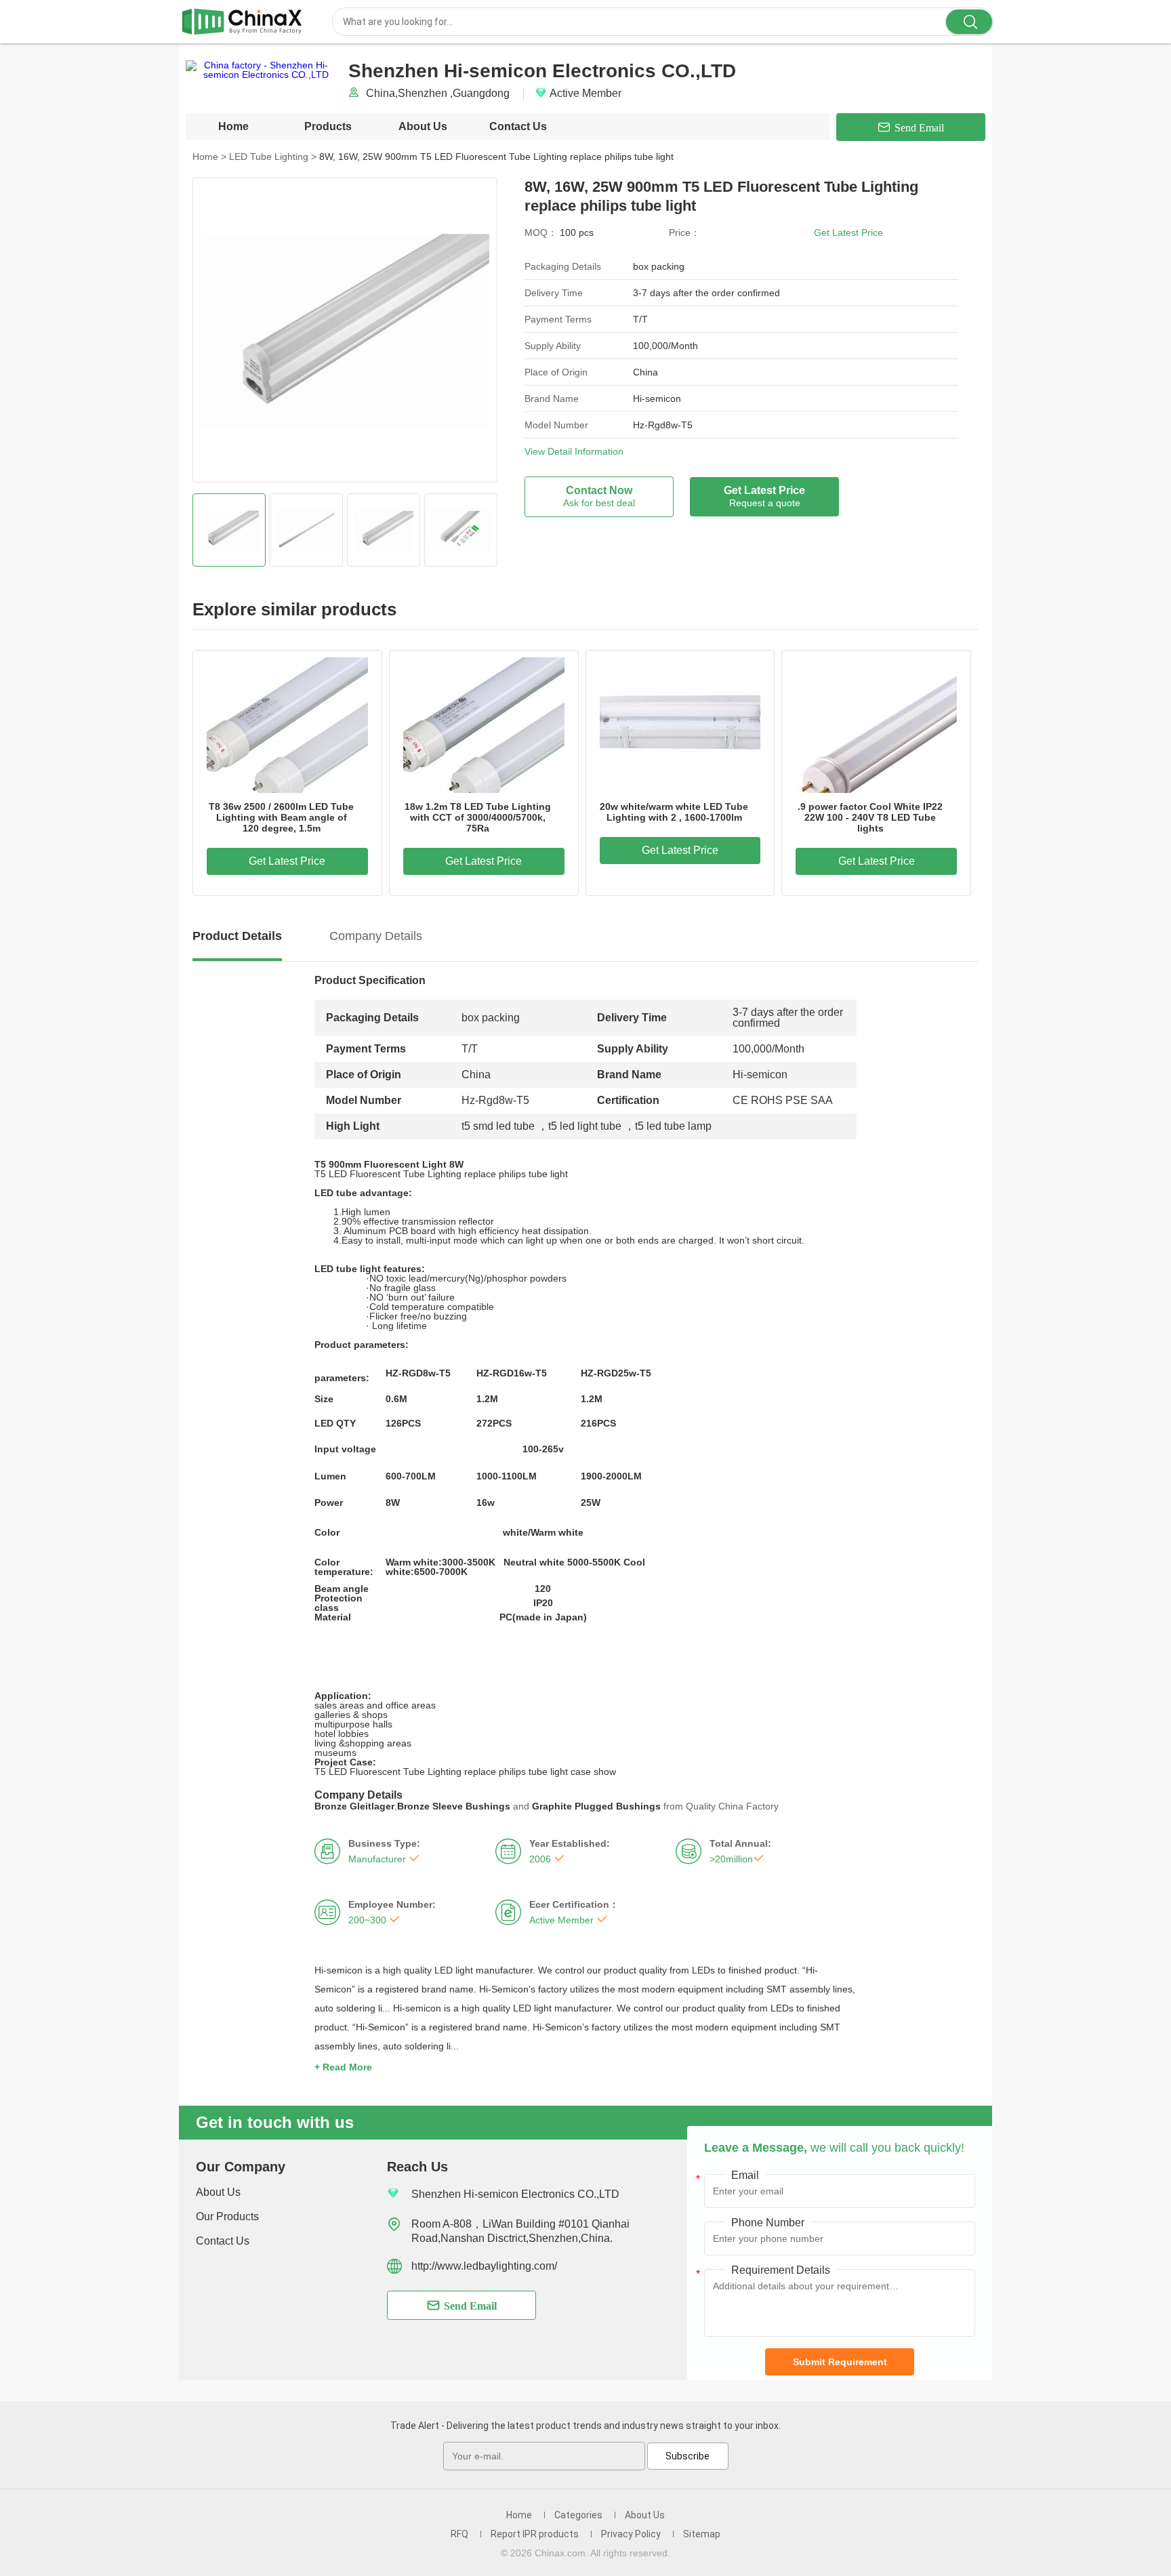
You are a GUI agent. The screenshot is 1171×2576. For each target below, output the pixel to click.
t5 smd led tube (498, 1126)
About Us (423, 126)
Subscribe (687, 2456)
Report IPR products (535, 2534)
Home (233, 126)
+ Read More (343, 2067)
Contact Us (518, 126)
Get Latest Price (848, 232)
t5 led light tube (585, 1126)
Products (328, 126)
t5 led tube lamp (673, 1126)
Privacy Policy (631, 2534)
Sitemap (702, 2534)
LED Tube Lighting (273, 157)
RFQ (459, 2534)
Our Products (227, 2216)
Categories (578, 2515)
